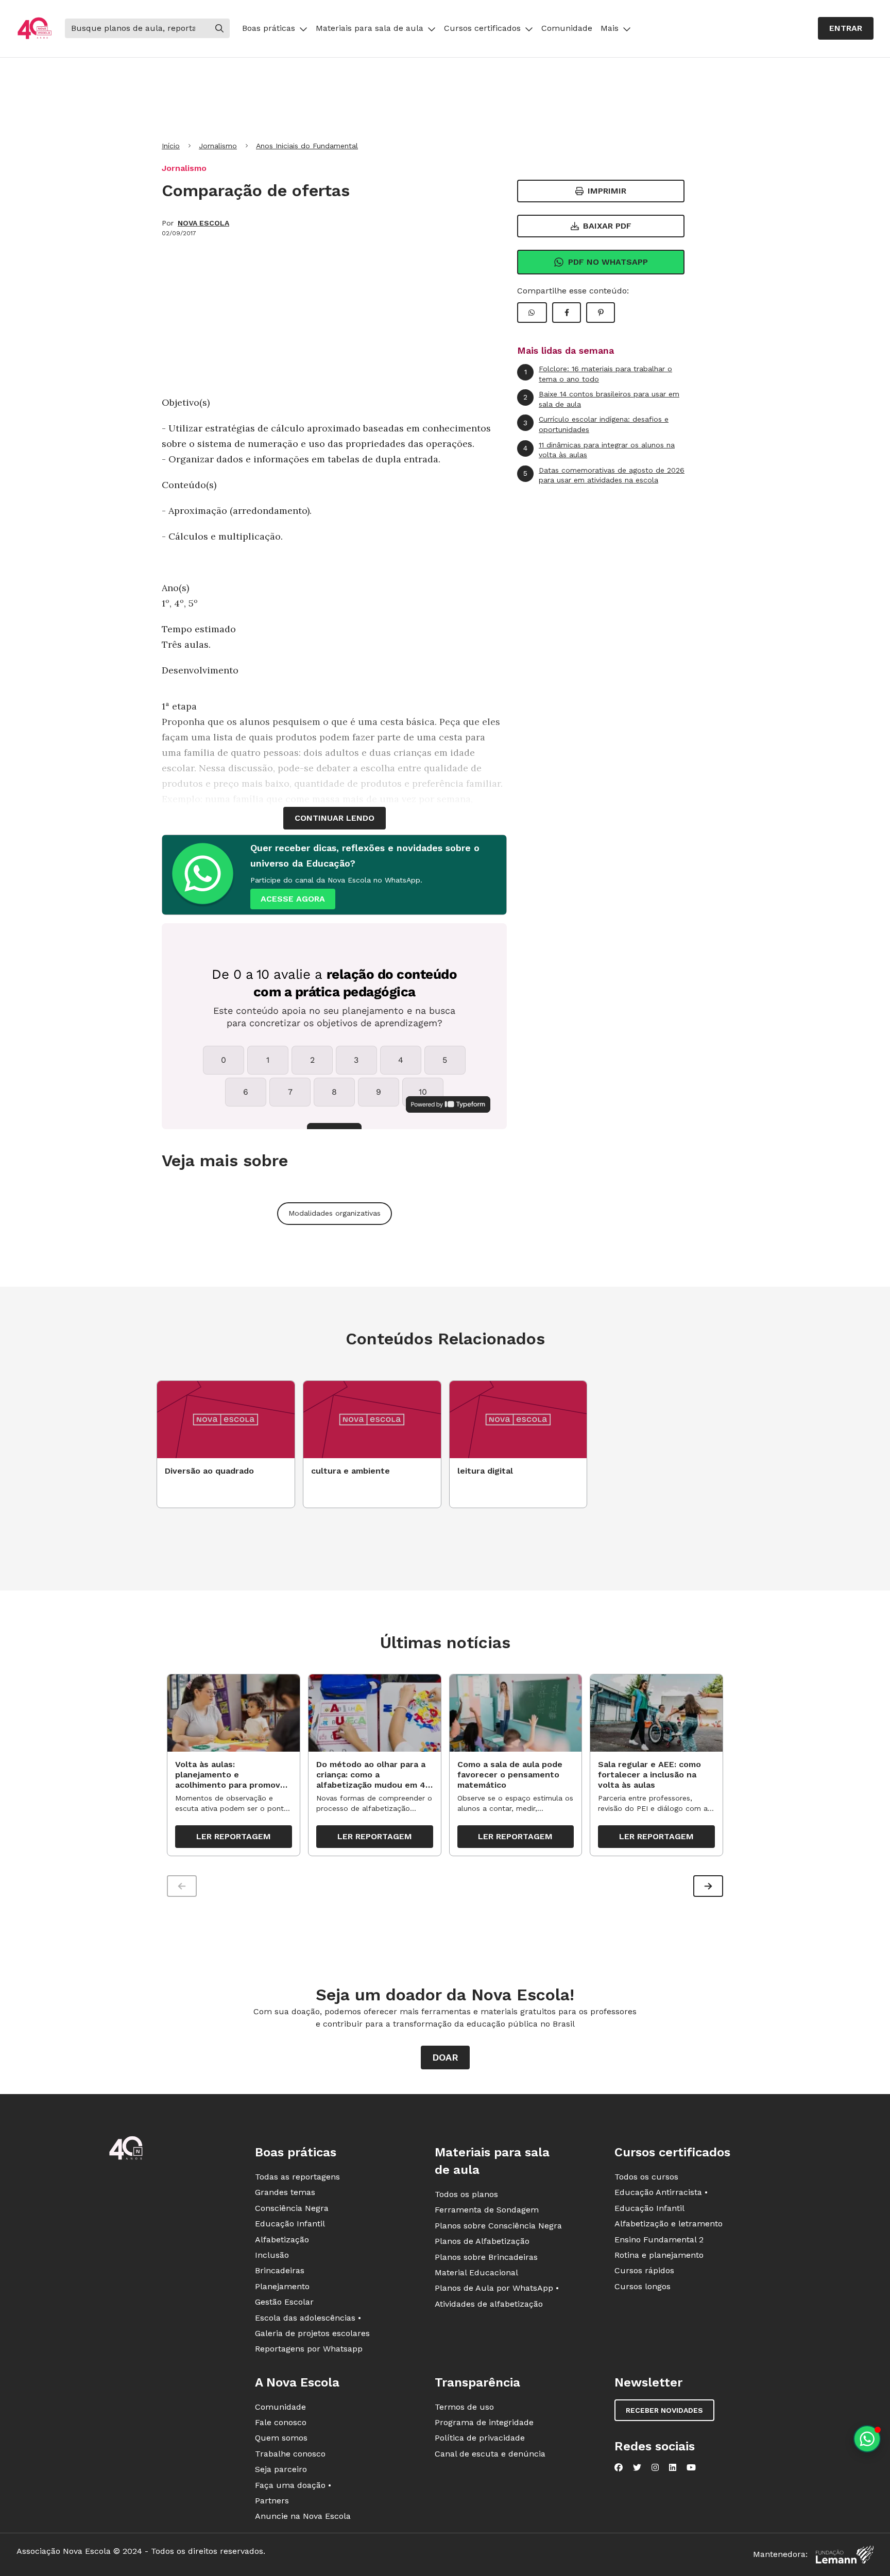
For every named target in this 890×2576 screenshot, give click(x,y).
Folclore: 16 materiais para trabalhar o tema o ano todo (598, 374)
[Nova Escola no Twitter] (637, 2467)
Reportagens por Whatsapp (309, 2349)
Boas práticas (269, 28)
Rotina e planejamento (659, 2255)
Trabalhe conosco (290, 2454)
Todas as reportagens (297, 2177)
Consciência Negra (292, 2208)
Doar (445, 2057)
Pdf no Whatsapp (608, 262)
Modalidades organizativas (335, 1213)
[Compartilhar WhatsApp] (532, 313)
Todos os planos (466, 2194)
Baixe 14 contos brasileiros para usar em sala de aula (601, 399)
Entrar (846, 28)
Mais (610, 28)
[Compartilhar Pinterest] (601, 313)
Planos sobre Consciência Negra (498, 2226)
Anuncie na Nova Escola (303, 2516)
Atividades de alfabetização (489, 2304)
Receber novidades (664, 2410)
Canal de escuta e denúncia (490, 2454)
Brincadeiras (280, 2270)
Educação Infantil (290, 2224)
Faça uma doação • (293, 2485)
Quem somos (281, 2438)
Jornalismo (218, 146)
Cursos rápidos (644, 2270)
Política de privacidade (480, 2438)
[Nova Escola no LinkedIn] (673, 2467)
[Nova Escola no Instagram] (655, 2467)
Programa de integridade (484, 2422)
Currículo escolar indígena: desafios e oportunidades (596, 424)
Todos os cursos (646, 2177)
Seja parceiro (281, 2469)
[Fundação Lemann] (845, 2555)
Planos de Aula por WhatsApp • (497, 2288)
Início (171, 146)
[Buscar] (219, 28)
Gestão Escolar (284, 2302)
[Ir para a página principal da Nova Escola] (35, 29)
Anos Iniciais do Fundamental (307, 146)
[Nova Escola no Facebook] (619, 2467)
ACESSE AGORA (293, 899)
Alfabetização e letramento (669, 2224)
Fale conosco (281, 2422)
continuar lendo (335, 818)
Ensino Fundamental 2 (659, 2240)
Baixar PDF (607, 226)
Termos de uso (464, 2407)
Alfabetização (282, 2240)
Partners (272, 2501)
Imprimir (607, 191)
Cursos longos (643, 2286)
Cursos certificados (482, 28)
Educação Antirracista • (661, 2192)
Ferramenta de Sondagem (487, 2210)
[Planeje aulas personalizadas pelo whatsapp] (867, 2439)
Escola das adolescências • (308, 2318)
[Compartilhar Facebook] (567, 313)
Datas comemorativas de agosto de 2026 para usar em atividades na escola (604, 475)
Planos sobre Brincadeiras (486, 2257)
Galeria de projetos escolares (312, 2333)
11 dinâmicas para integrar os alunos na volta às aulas (599, 450)
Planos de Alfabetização (482, 2241)
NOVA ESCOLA (203, 223)
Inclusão (272, 2255)
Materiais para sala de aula (370, 28)
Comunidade (567, 28)
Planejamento (282, 2286)
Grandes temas (285, 2192)
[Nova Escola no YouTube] (691, 2467)
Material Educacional (476, 2272)
